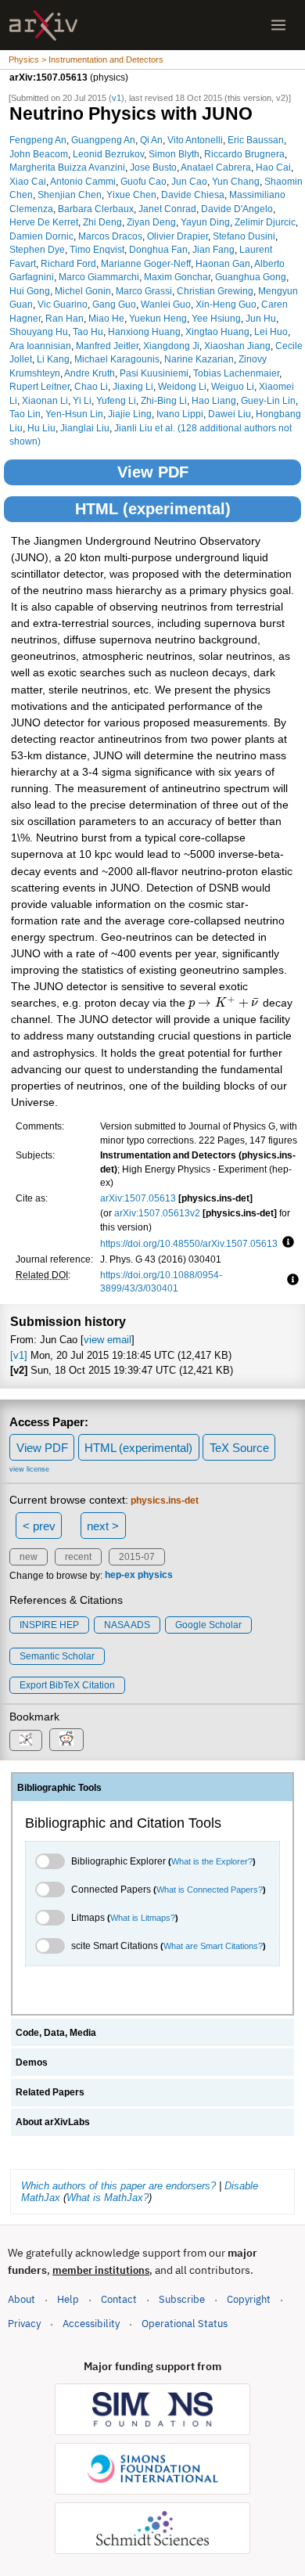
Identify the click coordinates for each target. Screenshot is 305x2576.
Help (68, 2299)
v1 (117, 98)
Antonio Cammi (83, 181)
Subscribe (182, 2299)
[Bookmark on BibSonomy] (26, 1740)
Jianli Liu (133, 428)
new (29, 1557)
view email (108, 1340)
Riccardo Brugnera (244, 154)
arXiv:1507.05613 (138, 1198)
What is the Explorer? (212, 1861)
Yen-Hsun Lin (74, 414)
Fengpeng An (38, 140)
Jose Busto (153, 167)
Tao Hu (88, 331)
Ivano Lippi (180, 414)
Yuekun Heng (158, 318)
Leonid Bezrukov (108, 154)
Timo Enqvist (97, 249)
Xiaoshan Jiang (237, 346)
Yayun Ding (205, 222)
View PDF (153, 472)
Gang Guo (114, 304)
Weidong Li (182, 386)
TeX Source (239, 1448)
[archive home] (43, 25)
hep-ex (120, 1576)
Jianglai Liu (85, 428)
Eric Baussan (256, 140)
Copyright (249, 2299)
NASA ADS (127, 1625)
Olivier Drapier (178, 236)
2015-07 (137, 1557)
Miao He (106, 318)
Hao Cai (273, 167)
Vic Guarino (63, 304)
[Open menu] (278, 25)
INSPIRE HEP (49, 1625)
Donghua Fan (158, 249)
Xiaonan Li (45, 400)
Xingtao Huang (217, 331)
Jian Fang (213, 249)
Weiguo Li (233, 386)
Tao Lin (25, 414)
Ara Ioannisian (40, 346)
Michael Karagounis (117, 359)
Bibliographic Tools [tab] (59, 1788)
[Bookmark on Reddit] (66, 1740)
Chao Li (91, 386)
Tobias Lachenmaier (236, 373)
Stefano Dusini (244, 236)
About (22, 2299)
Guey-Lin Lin (268, 400)
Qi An (151, 140)
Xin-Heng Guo (226, 304)
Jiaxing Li (133, 386)
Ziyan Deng (151, 222)
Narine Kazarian (199, 359)
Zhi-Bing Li (164, 400)
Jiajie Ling (130, 414)
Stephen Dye (37, 249)
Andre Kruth (90, 373)
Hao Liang (214, 400)
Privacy (24, 2324)
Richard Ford (68, 263)
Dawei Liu (230, 414)
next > (103, 1526)
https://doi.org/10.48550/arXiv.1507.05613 (189, 1243)
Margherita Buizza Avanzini (67, 167)
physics (155, 1576)
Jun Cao (189, 181)
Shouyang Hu (39, 331)
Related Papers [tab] (50, 2092)
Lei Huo (271, 331)
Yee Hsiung (216, 318)
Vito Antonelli (195, 140)
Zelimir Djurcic (265, 222)
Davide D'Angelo (237, 209)
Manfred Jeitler (107, 346)
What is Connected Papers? (210, 1890)
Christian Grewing (215, 291)
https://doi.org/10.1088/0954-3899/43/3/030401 (161, 1282)
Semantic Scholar (57, 1656)
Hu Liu (41, 428)
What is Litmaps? (143, 1918)
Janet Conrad (167, 209)
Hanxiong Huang (144, 331)
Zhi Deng (102, 222)
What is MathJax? (108, 2198)
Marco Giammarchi (99, 277)
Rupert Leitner (39, 386)
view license (29, 1469)
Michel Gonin (83, 291)
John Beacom (39, 154)
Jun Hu (261, 318)
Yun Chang (236, 181)
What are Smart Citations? (213, 1946)
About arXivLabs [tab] (53, 2122)
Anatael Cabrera (216, 167)
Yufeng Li (116, 400)
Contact (119, 2299)
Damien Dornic (41, 236)
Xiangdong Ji (171, 346)
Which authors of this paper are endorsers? (118, 2186)
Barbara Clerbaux (96, 209)
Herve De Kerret (44, 222)
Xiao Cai (28, 181)
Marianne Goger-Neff (146, 263)
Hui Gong (30, 291)
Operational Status (185, 2323)
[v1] (19, 1355)
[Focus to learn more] (286, 1243)
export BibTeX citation (67, 1685)
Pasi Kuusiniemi (154, 373)
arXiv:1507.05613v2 (157, 1213)
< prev (39, 1526)
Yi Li (82, 400)
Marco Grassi (144, 291)
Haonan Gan (223, 263)
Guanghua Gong (251, 277)
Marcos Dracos (110, 236)
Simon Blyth (174, 154)
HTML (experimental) (153, 509)
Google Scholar (208, 1625)
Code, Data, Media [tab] (56, 2033)
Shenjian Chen (70, 195)
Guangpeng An (103, 140)
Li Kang (53, 359)
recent (78, 1557)
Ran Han (65, 318)
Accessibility (91, 2324)
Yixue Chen (131, 195)
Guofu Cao (144, 181)
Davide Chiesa (193, 195)
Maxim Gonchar (177, 277)
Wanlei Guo (166, 304)
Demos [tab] (32, 2063)
